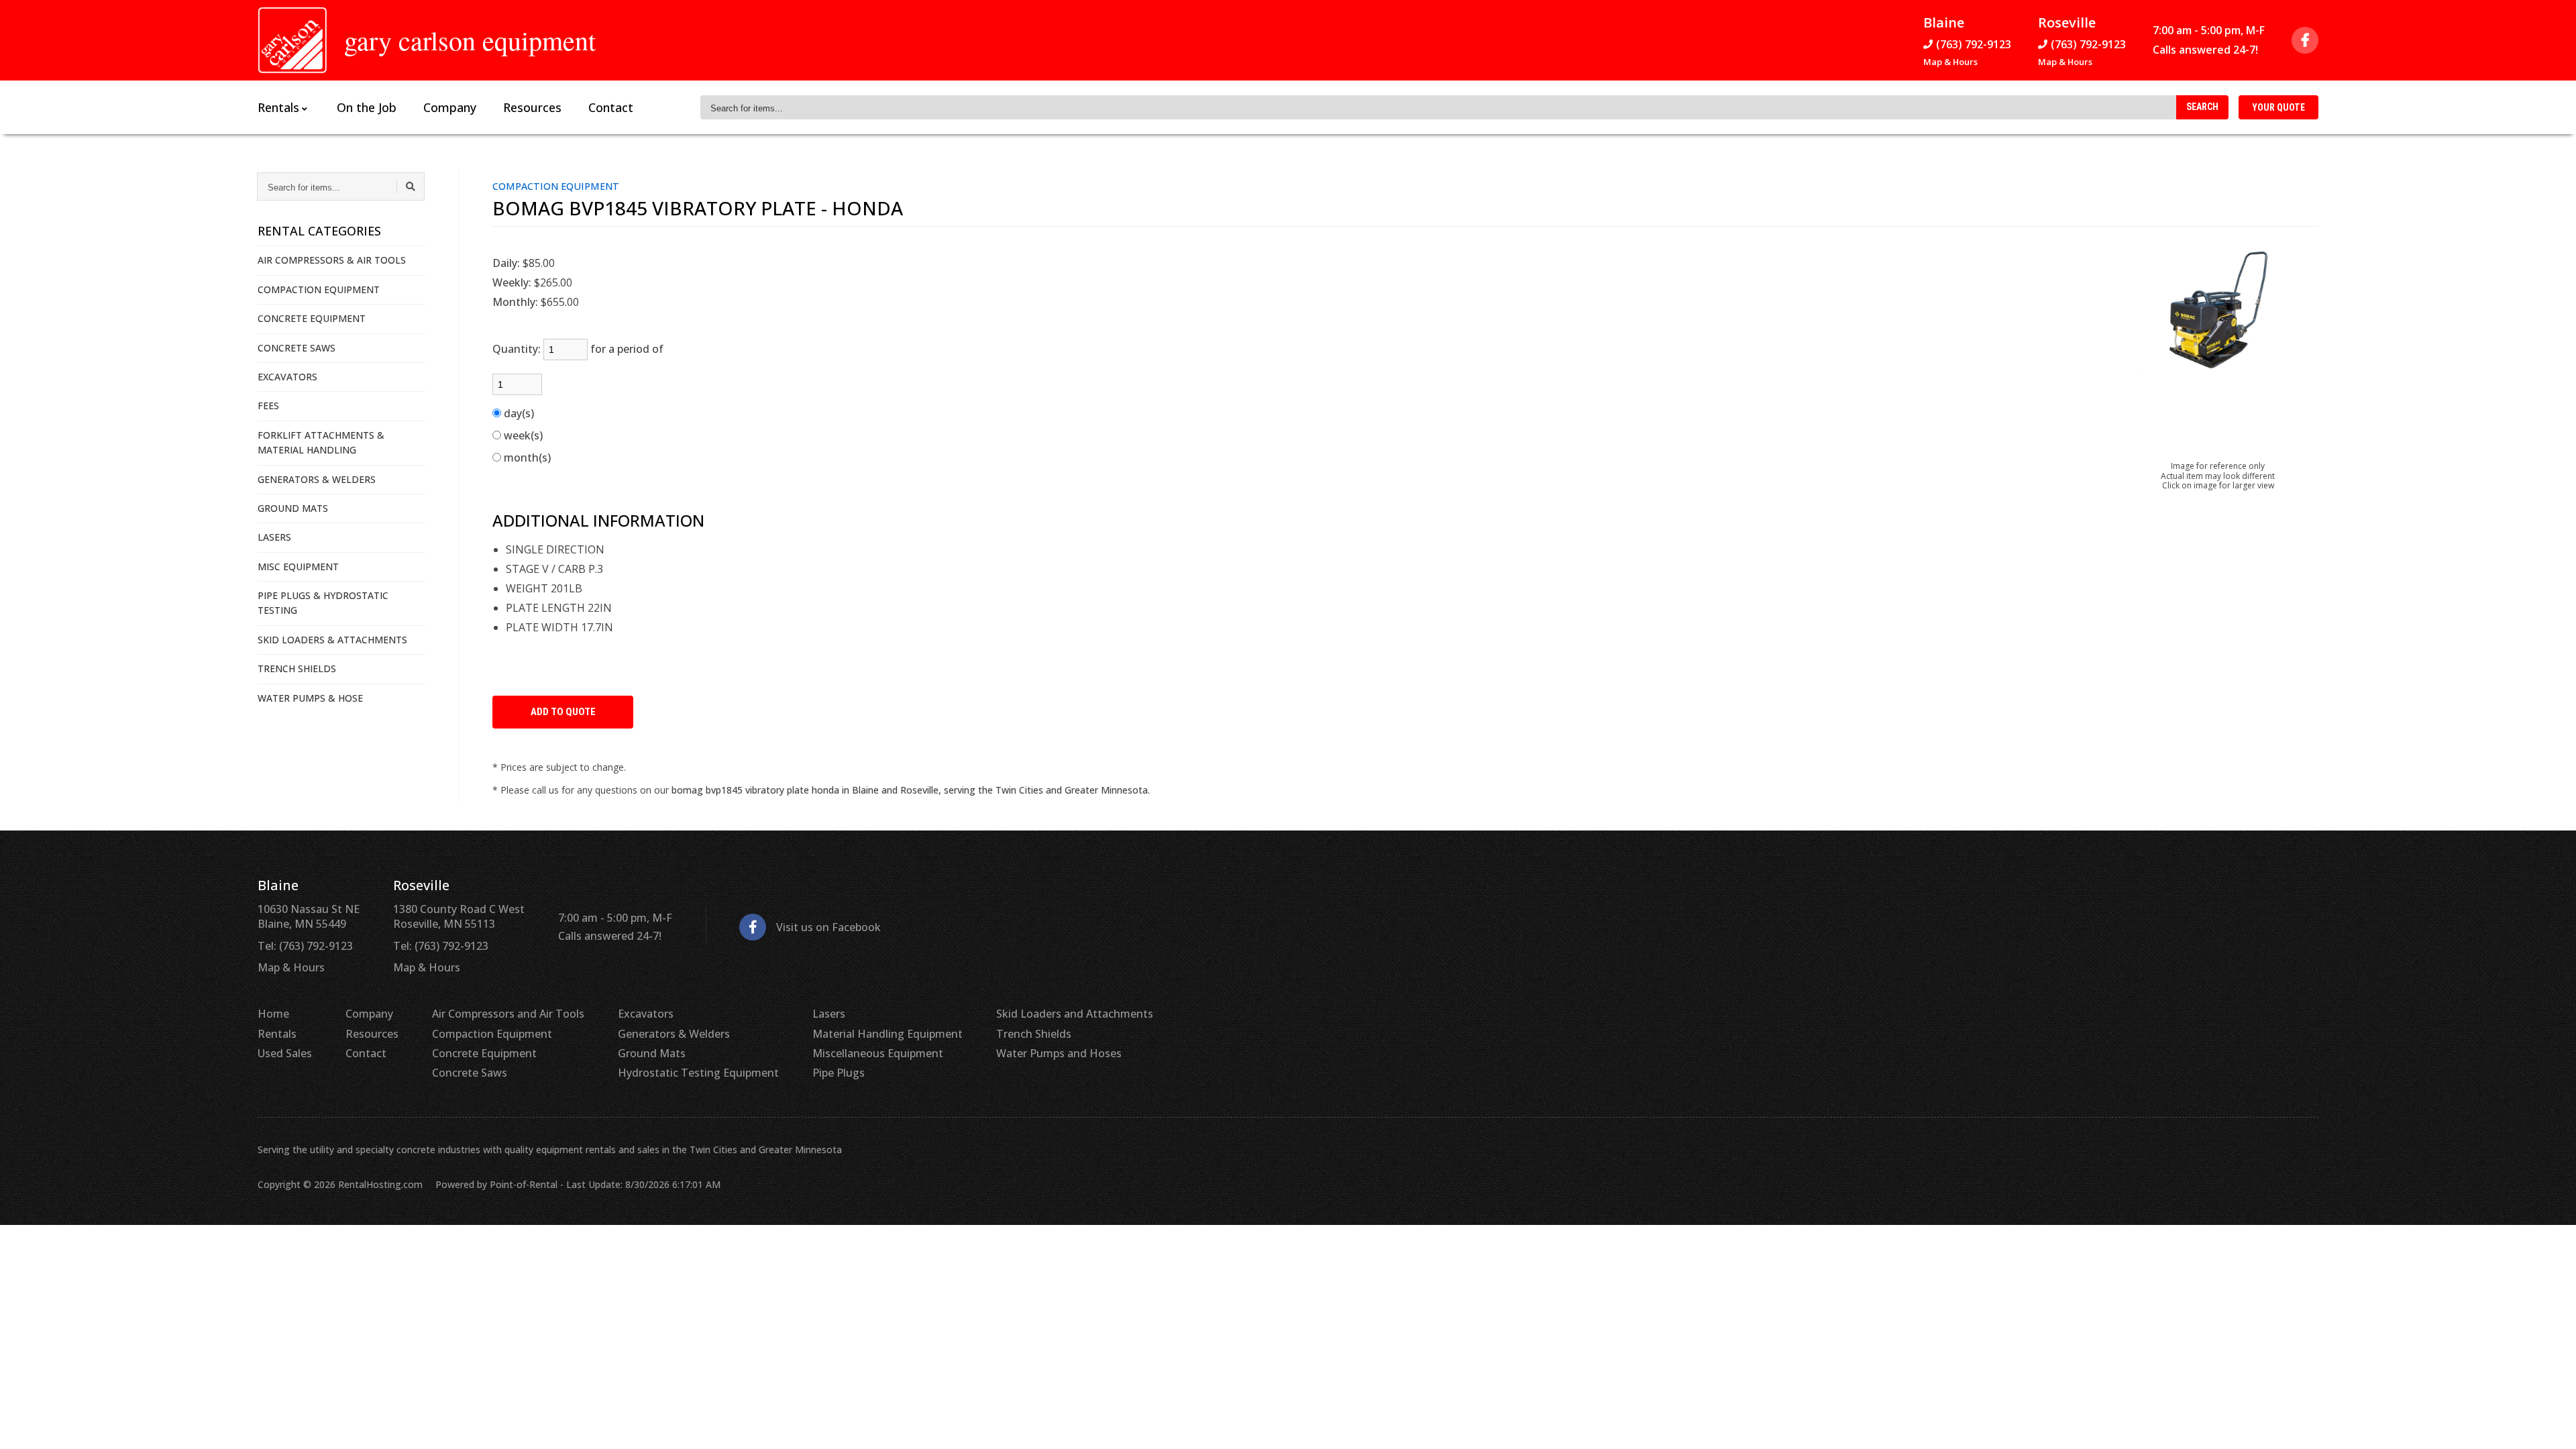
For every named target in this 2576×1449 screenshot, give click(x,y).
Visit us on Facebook (828, 927)
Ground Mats (652, 1053)
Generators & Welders (674, 1034)
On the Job (367, 107)
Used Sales (285, 1053)
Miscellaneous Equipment (878, 1053)
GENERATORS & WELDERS (317, 479)
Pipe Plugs (839, 1073)
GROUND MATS (293, 508)
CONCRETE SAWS (297, 348)
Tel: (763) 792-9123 (305, 946)
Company (450, 107)
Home (273, 1014)
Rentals (277, 1034)
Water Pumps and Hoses (1059, 1053)
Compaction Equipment (492, 1034)
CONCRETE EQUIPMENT (312, 318)
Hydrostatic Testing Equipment (698, 1073)
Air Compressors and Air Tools (508, 1014)
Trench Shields (1034, 1034)
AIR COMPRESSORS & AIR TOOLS (332, 260)
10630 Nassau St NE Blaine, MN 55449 (309, 916)
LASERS (274, 537)
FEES (268, 406)
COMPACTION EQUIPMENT (319, 289)
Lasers (829, 1014)
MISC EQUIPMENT (298, 567)
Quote (2278, 107)
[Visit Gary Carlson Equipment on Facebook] (2305, 40)
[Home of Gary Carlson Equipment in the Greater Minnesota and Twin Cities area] (292, 40)
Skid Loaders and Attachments (1075, 1014)
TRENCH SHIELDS (297, 668)
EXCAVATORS (287, 377)
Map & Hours (1950, 62)
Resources (532, 107)
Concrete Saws (470, 1073)
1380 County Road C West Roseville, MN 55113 (459, 916)
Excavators (646, 1014)
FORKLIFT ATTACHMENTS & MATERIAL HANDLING (321, 442)
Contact (611, 107)
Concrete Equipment (484, 1053)
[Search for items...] (411, 186)
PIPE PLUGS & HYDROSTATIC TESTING (323, 603)
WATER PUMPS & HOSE (310, 698)
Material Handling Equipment (888, 1034)
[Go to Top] (2551, 1425)
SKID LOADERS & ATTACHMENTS (332, 640)
